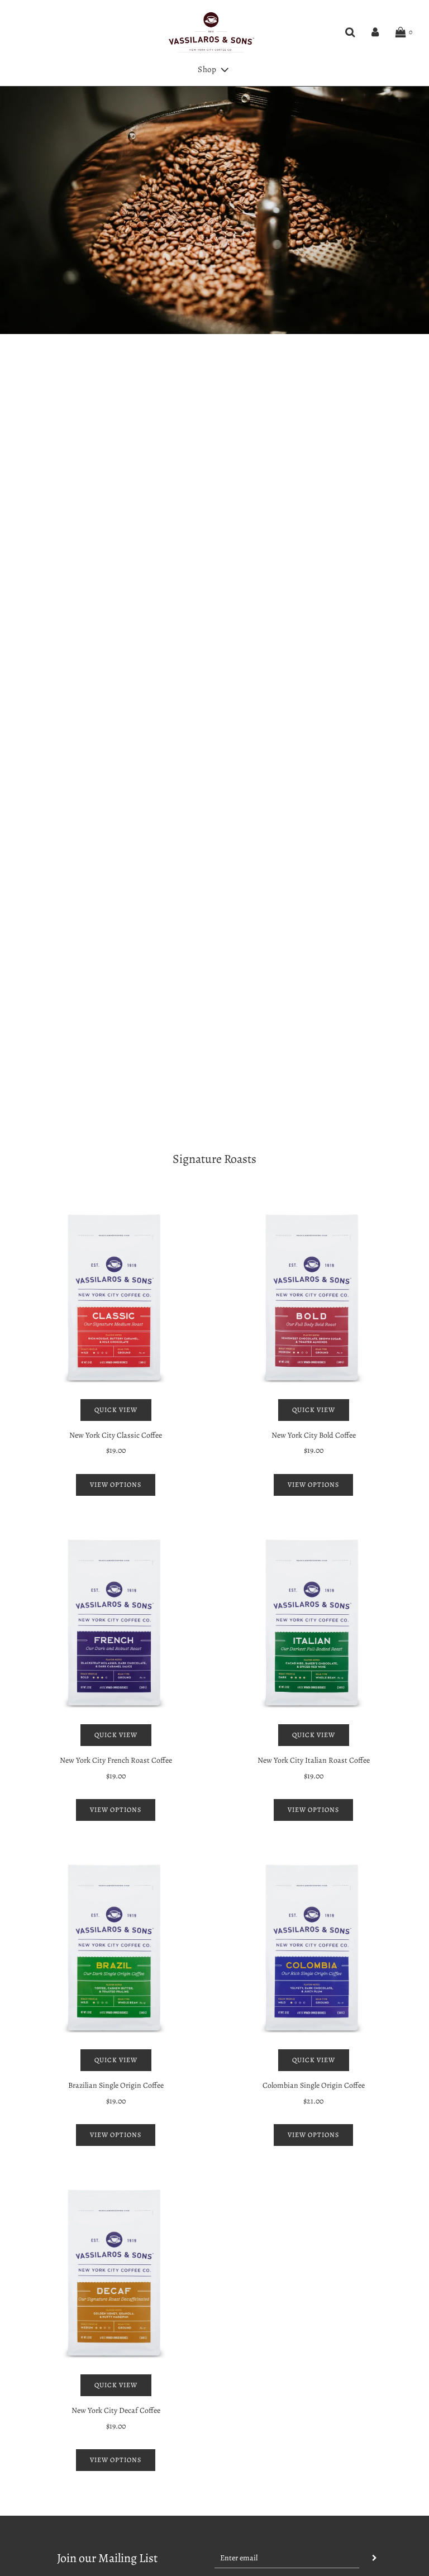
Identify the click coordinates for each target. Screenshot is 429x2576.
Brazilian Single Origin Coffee (116, 2085)
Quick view (116, 1410)
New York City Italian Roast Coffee (314, 1760)
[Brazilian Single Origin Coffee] (116, 1948)
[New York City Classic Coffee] (116, 1297)
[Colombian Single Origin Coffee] (313, 1948)
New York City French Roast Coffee (116, 1760)
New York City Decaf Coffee (116, 2410)
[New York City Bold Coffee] (313, 1297)
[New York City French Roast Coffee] (116, 1623)
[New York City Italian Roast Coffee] (313, 1623)
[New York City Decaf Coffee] (116, 2273)
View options (116, 1485)
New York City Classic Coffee (116, 1435)
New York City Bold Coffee (314, 1435)
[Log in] (375, 32)
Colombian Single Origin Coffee (314, 2085)
